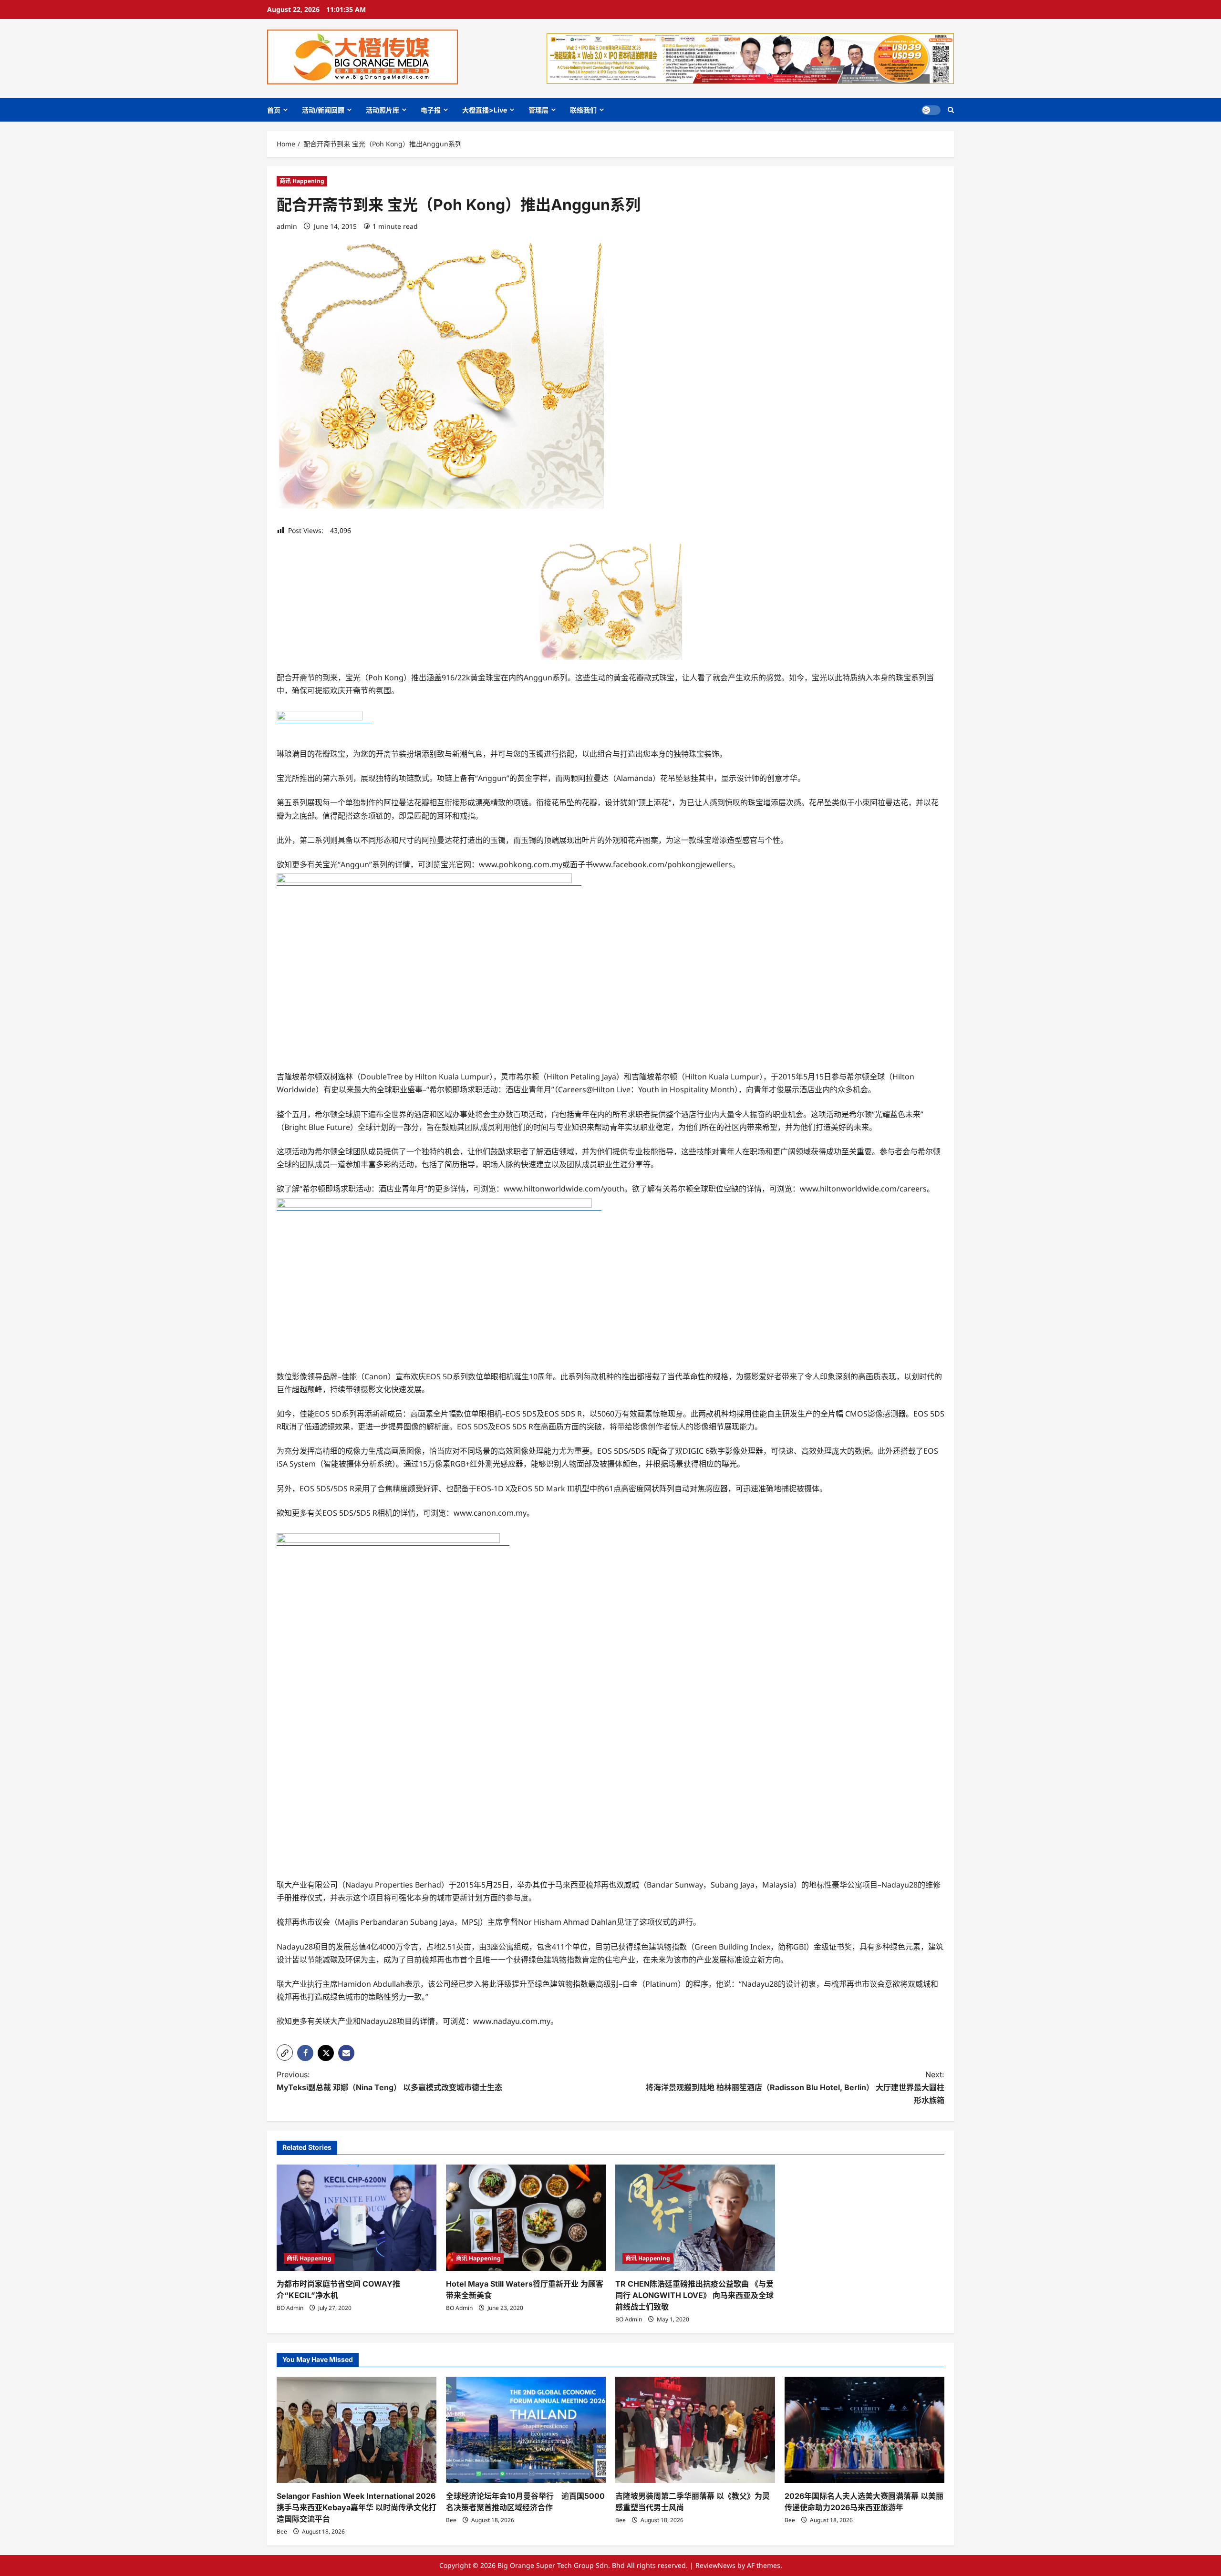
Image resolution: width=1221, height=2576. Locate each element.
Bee (282, 2531)
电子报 (431, 110)
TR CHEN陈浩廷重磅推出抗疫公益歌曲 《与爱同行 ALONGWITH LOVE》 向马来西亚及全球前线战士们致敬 (694, 2295)
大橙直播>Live (485, 110)
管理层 (538, 110)
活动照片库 (383, 110)
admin (287, 226)
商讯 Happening (302, 181)
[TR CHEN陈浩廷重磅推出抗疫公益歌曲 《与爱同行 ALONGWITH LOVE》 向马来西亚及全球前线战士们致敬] (695, 2218)
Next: (795, 2087)
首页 (274, 110)
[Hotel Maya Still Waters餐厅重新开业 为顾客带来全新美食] (526, 2218)
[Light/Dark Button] (931, 110)
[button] (951, 110)
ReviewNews (715, 2565)
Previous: (389, 2081)
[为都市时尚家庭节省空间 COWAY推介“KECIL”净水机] (357, 2218)
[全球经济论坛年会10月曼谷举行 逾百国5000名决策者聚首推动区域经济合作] (526, 2430)
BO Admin (290, 2308)
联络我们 (583, 110)
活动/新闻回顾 (323, 110)
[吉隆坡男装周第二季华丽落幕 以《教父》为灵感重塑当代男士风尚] (695, 2430)
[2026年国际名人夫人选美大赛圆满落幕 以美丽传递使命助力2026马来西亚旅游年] (864, 2430)
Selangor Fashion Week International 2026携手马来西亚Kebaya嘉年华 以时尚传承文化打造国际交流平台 (357, 2507)
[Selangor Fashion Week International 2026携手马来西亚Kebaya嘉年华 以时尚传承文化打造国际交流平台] (357, 2430)
